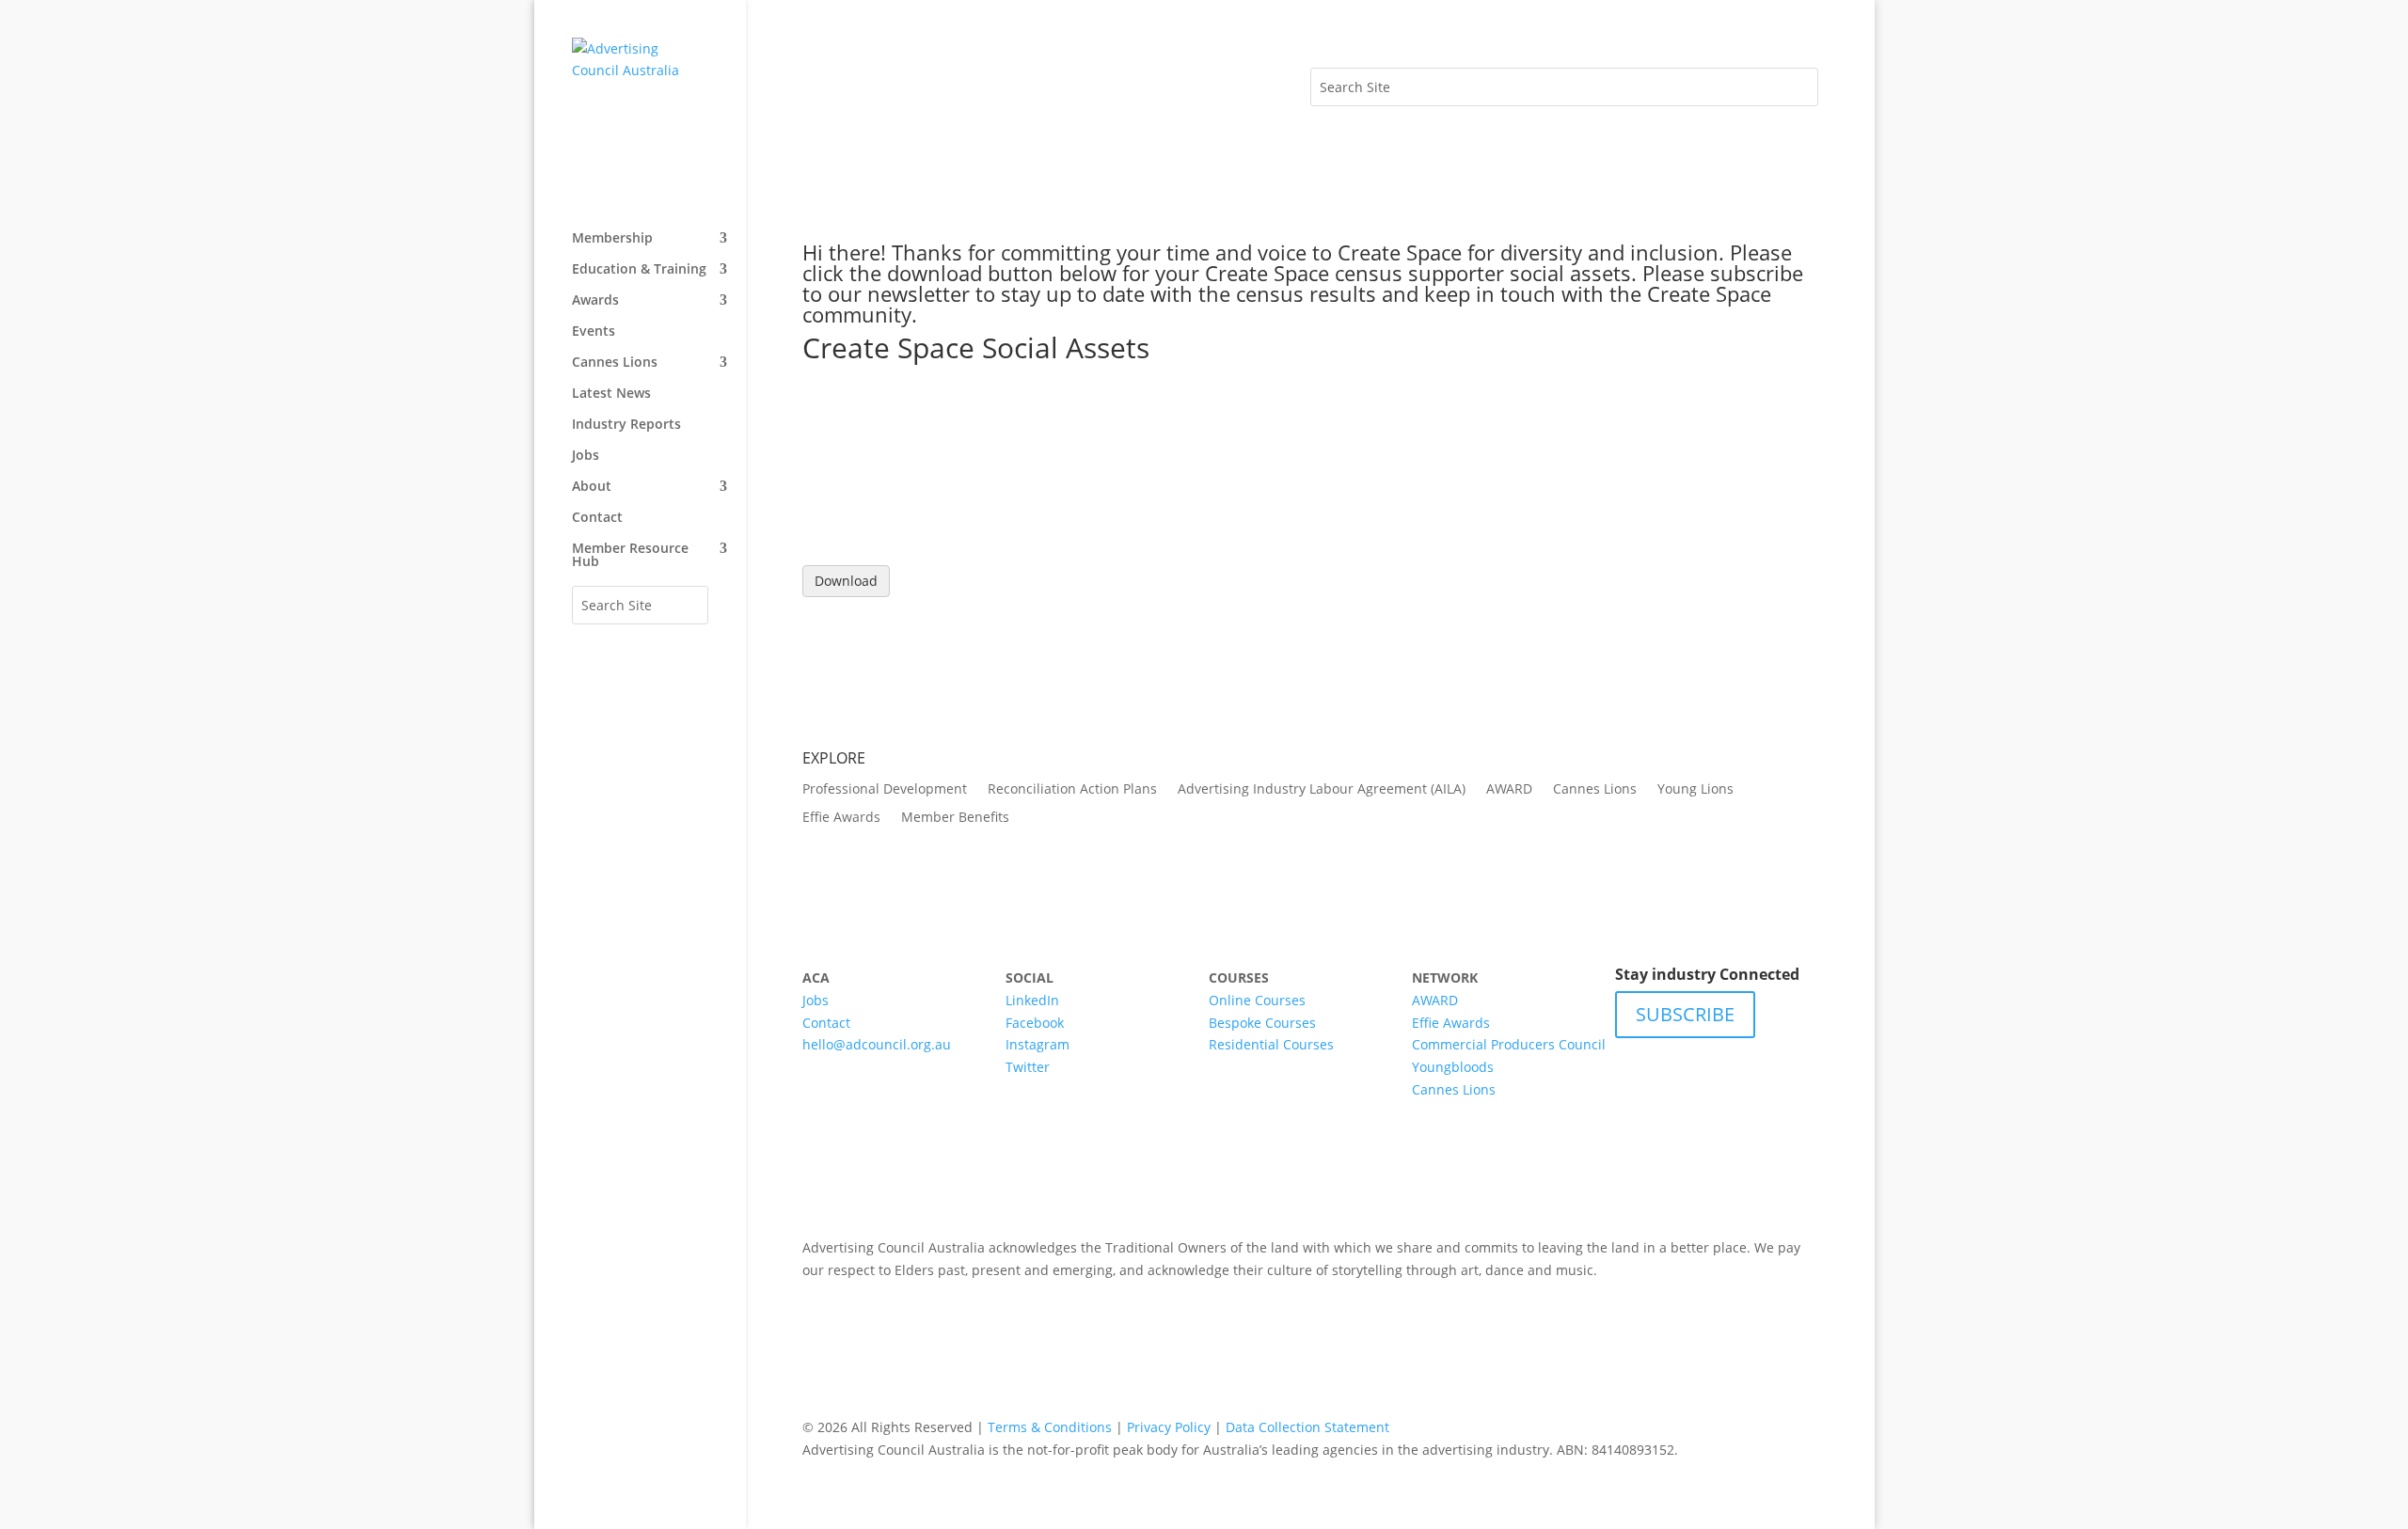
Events (594, 332)
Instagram (1038, 1044)
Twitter (1028, 1067)
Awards (595, 301)
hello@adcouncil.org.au (877, 1044)
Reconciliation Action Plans (1072, 790)
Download (846, 581)
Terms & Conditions (1050, 1427)
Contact (597, 518)
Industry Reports (626, 425)
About (592, 487)
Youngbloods (1453, 1067)
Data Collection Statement (1307, 1427)
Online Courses (1257, 1000)
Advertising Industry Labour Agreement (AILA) (1322, 790)
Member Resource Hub (630, 556)
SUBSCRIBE (1685, 1014)
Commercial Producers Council (1509, 1044)
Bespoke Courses (1262, 1023)
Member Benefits (955, 818)
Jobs (586, 456)
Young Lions (1695, 790)
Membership (612, 239)
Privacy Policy (1169, 1427)
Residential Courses (1271, 1044)
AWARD (1509, 790)
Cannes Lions (615, 363)
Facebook (1035, 1023)
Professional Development (885, 790)
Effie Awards (841, 818)
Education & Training (639, 270)
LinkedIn (1032, 1000)
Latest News (611, 394)
